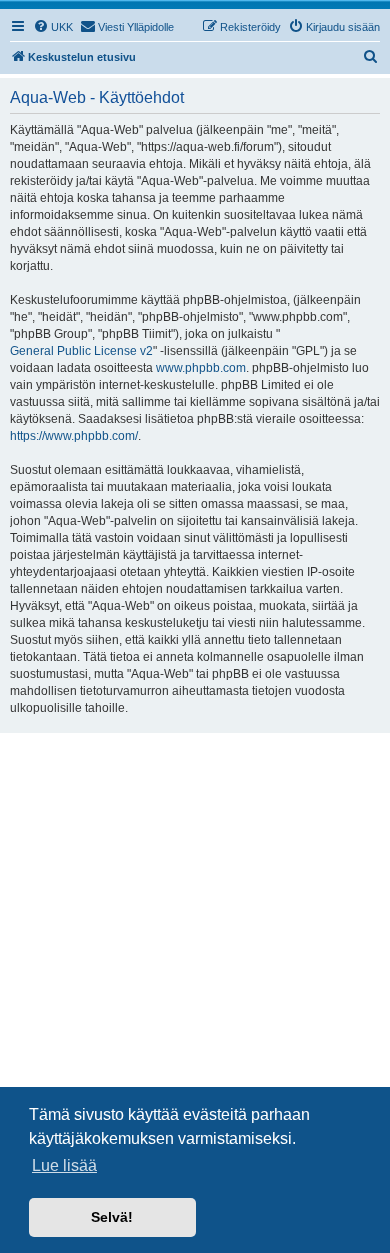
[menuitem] (53, 27)
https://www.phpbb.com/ (74, 436)
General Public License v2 (81, 351)
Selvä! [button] (112, 1217)
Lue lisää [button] (64, 1165)
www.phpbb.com (201, 368)
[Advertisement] (195, 938)
